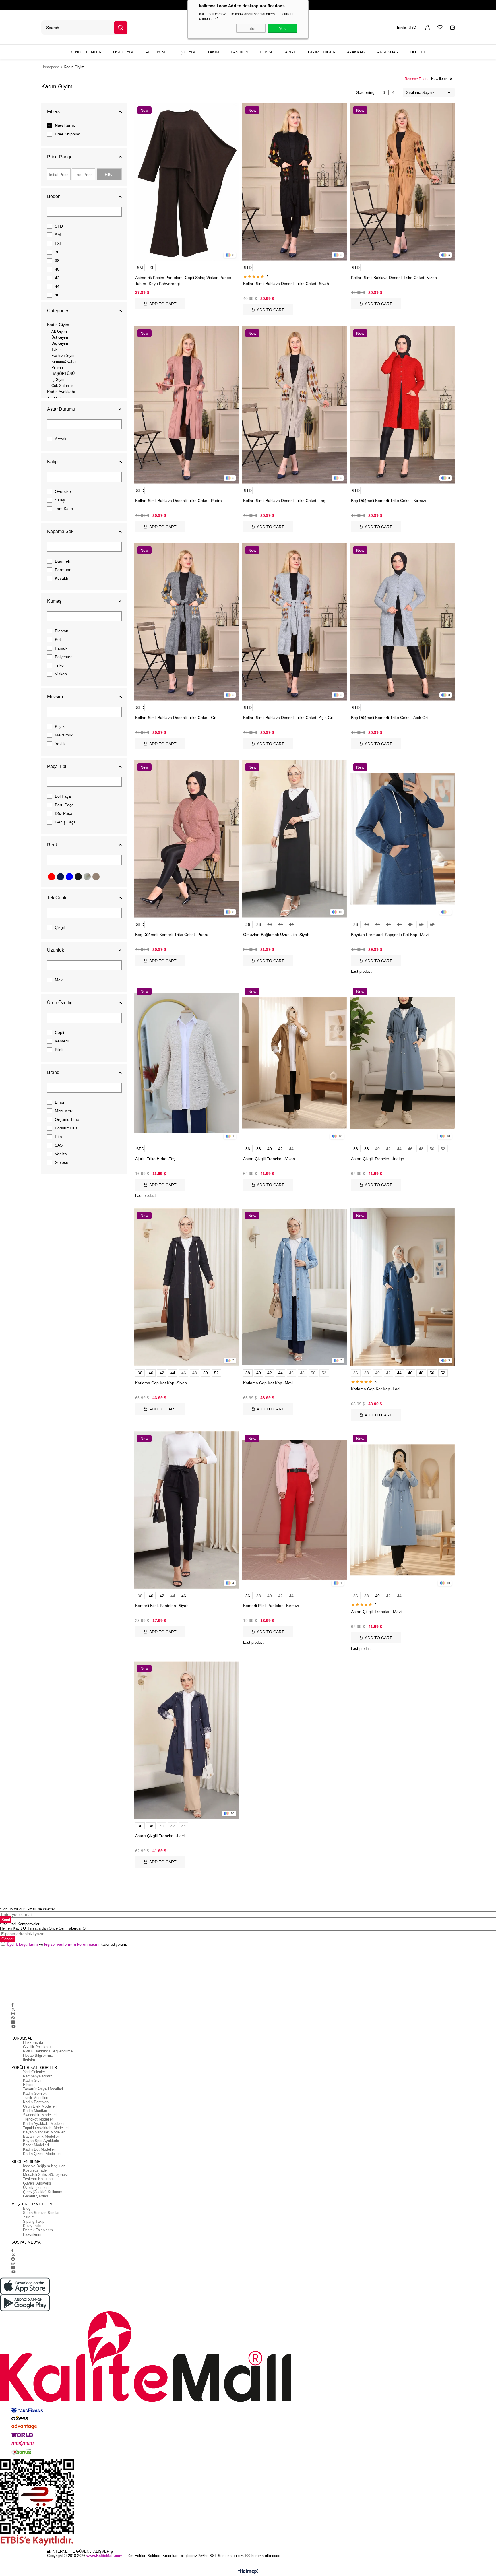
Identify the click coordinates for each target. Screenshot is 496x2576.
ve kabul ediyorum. (67, 1944)
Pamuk (61, 648)
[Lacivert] (60, 877)
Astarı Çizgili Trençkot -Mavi (376, 1612)
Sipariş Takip (34, 2221)
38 (57, 261)
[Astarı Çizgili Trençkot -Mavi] (402, 1510)
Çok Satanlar (62, 386)
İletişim (29, 2060)
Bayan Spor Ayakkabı (41, 2141)
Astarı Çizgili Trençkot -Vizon (269, 1159)
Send (6, 1920)
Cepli (59, 1032)
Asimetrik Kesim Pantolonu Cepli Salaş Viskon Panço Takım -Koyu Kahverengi (183, 281)
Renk (53, 845)
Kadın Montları (35, 2111)
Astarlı (61, 439)
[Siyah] (78, 877)
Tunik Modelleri (36, 2098)
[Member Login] (428, 27)
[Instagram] (13, 2014)
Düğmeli (62, 561)
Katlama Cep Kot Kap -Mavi (268, 1383)
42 (57, 278)
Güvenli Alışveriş (37, 2183)
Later (251, 28)
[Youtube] (13, 2027)
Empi (59, 1102)
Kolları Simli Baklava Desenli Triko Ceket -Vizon (394, 278)
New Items (65, 125)
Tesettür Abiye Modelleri (43, 2089)
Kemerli (62, 1041)
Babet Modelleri (36, 2145)
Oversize (63, 491)
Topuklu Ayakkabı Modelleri (46, 2128)
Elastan (62, 631)
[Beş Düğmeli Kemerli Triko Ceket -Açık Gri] (402, 622)
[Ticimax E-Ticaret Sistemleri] (248, 2572)
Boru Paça (64, 805)
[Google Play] (248, 2303)
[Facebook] (13, 2005)
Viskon (61, 674)
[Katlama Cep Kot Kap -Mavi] (294, 1287)
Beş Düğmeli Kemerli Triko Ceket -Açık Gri (389, 718)
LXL (58, 243)
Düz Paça (64, 813)
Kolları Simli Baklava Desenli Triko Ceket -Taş (284, 501)
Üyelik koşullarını (22, 1944)
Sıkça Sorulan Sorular (41, 2213)
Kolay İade (32, 2226)
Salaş (60, 500)
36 (57, 252)
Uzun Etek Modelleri (40, 2106)
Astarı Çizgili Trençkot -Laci (160, 1836)
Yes (282, 28)
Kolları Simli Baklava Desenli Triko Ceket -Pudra (179, 501)
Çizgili (60, 927)
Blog (27, 2208)
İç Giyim (58, 380)
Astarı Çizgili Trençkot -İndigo (378, 1159)
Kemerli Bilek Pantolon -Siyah (162, 1606)
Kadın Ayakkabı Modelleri (44, 2124)
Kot (58, 639)
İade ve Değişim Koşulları (44, 2166)
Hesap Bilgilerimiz (38, 2055)
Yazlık (60, 744)
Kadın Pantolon (36, 2102)
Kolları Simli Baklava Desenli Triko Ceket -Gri (176, 718)
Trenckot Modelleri (38, 2119)
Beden (54, 196)
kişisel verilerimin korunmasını (72, 1944)
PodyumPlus (66, 1128)
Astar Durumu (61, 409)
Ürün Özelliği (60, 1003)
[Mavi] (69, 877)
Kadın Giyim (58, 325)
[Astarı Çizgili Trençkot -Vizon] (294, 1063)
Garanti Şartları (36, 2196)
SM (58, 235)
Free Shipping (68, 134)
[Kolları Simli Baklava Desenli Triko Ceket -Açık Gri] (294, 622)
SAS (59, 1145)
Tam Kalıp (64, 509)
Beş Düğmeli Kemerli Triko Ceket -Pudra (172, 935)
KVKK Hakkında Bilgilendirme (48, 2051)
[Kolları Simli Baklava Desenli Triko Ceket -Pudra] (186, 405)
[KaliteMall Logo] (248, 2357)
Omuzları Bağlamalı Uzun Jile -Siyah (276, 935)
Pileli (59, 1050)
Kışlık (60, 726)
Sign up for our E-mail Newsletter (27, 1909)
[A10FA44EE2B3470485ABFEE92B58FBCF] (248, 2503)
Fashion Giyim (63, 355)
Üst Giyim (60, 337)
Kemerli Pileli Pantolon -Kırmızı (271, 1606)
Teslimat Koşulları (38, 2179)
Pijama (57, 368)
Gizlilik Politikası (37, 2047)
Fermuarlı (64, 570)
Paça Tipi (57, 766)
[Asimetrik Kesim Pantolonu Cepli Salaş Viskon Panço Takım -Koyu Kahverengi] (186, 182)
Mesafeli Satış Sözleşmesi (45, 2175)
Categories (58, 311)
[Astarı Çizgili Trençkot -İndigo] (402, 1063)
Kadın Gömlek (35, 2093)
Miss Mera (64, 1111)
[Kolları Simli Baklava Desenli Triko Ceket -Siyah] (294, 182)
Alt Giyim (59, 331)
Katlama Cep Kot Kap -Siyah (161, 1383)
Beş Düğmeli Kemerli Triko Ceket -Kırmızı (389, 501)
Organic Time (67, 1119)
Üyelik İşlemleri (36, 2188)
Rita (58, 1137)
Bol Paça (63, 796)
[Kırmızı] (52, 877)
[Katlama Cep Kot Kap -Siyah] (186, 1287)
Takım (57, 349)
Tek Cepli (57, 898)
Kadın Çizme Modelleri (42, 2154)
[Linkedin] (13, 2022)
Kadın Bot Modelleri (39, 2149)
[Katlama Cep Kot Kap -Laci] (402, 1287)
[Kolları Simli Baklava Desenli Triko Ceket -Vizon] (402, 182)
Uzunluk (56, 950)
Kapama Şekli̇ (61, 531)
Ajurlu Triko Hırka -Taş (155, 1159)
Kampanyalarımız (38, 2076)
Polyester (63, 657)
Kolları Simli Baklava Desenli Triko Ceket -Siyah (286, 284)
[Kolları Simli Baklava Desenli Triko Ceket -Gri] (186, 622)
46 (57, 295)
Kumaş (54, 601)
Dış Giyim (60, 343)
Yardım (29, 2217)
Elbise (28, 2085)
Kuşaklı (61, 578)
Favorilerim (32, 2234)
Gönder (7, 1939)
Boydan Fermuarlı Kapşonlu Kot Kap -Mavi (390, 935)
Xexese (62, 1162)
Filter (109, 174)
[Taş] (87, 877)
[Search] (121, 28)
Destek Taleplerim (38, 2230)
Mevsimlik (64, 735)
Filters (53, 112)
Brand (53, 1072)
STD (59, 226)
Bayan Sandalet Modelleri (44, 2132)
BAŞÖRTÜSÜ (63, 374)
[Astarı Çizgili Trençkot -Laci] (186, 1740)
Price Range (60, 157)
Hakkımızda (33, 2043)
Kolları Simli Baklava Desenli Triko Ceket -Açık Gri (288, 718)
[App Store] (248, 2286)
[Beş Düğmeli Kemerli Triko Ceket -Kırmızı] (402, 405)
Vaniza (61, 1154)
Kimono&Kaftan (64, 362)
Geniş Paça (65, 822)
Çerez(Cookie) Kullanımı (43, 2192)
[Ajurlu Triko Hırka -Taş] (186, 1063)
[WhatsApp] (13, 2018)
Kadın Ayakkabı (61, 392)
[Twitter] (13, 2009)
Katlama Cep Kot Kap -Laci (376, 1389)
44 (57, 286)
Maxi (59, 980)
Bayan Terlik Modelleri (41, 2136)
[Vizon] (96, 877)
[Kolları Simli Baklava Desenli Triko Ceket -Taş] (294, 405)
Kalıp (52, 462)
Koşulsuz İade (35, 2170)
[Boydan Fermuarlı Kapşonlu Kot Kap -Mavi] (402, 839)
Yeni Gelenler (34, 2072)
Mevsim (55, 697)
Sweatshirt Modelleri (40, 2115)
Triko (59, 665)
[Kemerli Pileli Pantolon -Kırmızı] (294, 1510)
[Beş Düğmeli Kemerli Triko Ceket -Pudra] (186, 839)
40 (57, 269)
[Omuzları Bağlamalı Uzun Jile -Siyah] (294, 839)
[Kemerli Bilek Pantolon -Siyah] (186, 1510)
